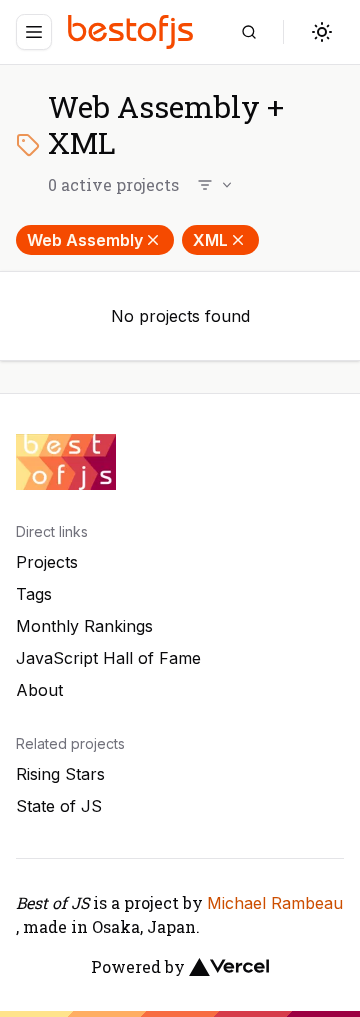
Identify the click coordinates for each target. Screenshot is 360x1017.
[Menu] (34, 32)
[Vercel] (229, 967)
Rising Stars (60, 774)
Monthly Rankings (84, 626)
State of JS (59, 806)
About (39, 690)
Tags (34, 594)
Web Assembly (85, 240)
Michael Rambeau (275, 903)
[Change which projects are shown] (216, 185)
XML (210, 240)
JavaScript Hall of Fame (108, 658)
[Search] (249, 32)
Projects (47, 562)
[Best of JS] (133, 31)
